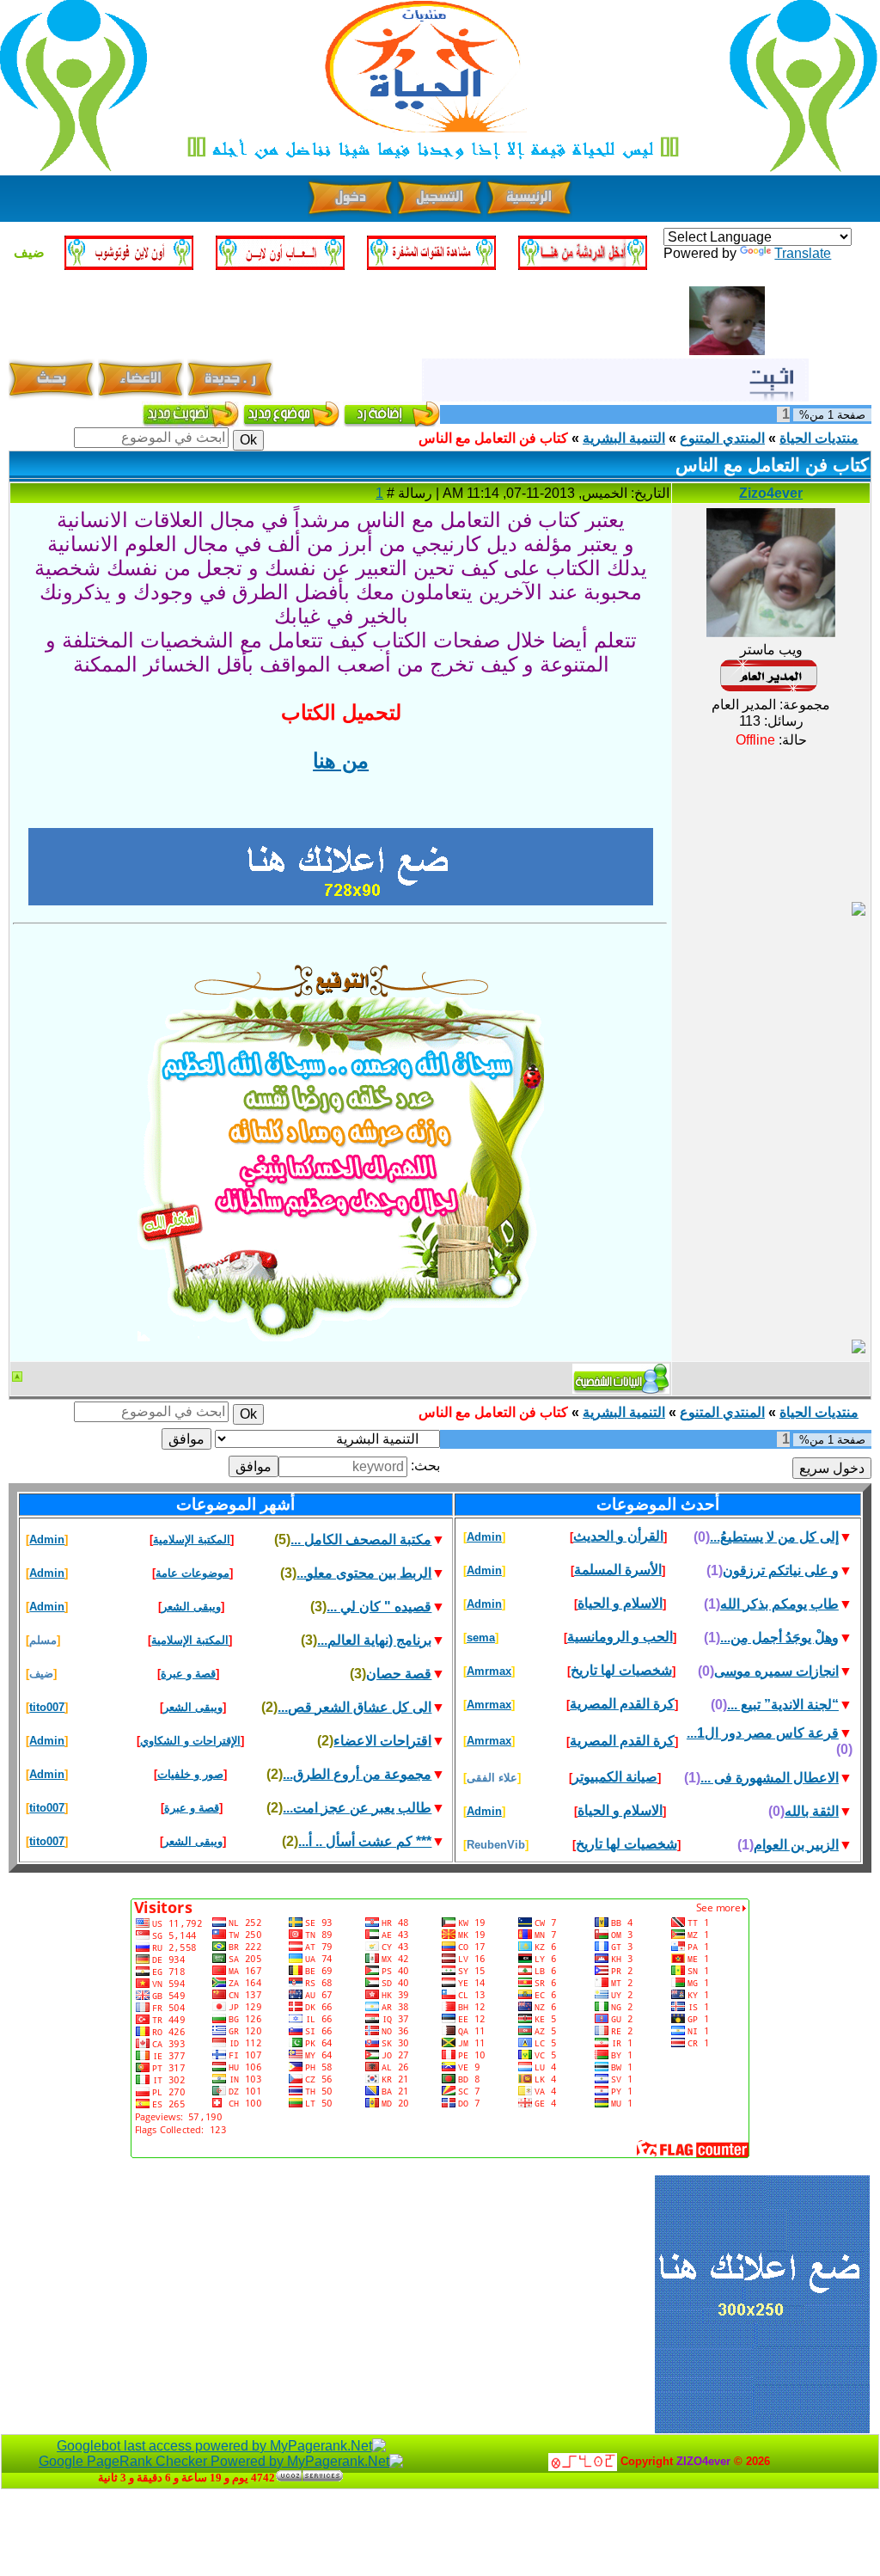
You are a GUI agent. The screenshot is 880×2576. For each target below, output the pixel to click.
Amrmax (489, 1671)
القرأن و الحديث (618, 1536)
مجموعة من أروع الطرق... (357, 1774)
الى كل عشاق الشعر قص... (354, 1707)
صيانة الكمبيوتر (615, 1777)
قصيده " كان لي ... (379, 1607)
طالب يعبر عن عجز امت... (357, 1808)
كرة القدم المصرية (622, 1704)
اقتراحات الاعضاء (382, 1741)
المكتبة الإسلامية (192, 1539)
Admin (484, 1537)
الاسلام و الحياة (620, 1603)
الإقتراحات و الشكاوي (190, 1741)
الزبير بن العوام (796, 1845)
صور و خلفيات (190, 1774)
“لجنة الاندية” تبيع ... (783, 1705)
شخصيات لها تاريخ (621, 1670)
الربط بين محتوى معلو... (364, 1573)
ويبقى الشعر (191, 1607)
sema (481, 1638)
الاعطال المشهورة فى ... (770, 1778)
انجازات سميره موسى (776, 1671)
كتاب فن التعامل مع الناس (493, 438)
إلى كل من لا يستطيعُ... (774, 1537)
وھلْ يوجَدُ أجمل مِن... (779, 1638)
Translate (803, 253)
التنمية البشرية (624, 438)
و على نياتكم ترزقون (781, 1570)
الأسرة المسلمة (618, 1570)
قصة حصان (399, 1674)
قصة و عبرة (188, 1674)
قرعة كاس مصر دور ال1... (763, 1733)
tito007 (47, 1707)
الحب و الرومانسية (620, 1637)
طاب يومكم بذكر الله (779, 1604)
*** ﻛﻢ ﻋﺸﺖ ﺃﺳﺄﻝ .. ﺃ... (365, 1841)
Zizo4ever (771, 493)
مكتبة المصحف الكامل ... (361, 1539)
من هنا (341, 761)
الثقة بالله (812, 1811)
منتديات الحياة (819, 438)
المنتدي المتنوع (722, 438)
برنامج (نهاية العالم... (374, 1640)
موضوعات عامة (192, 1573)
